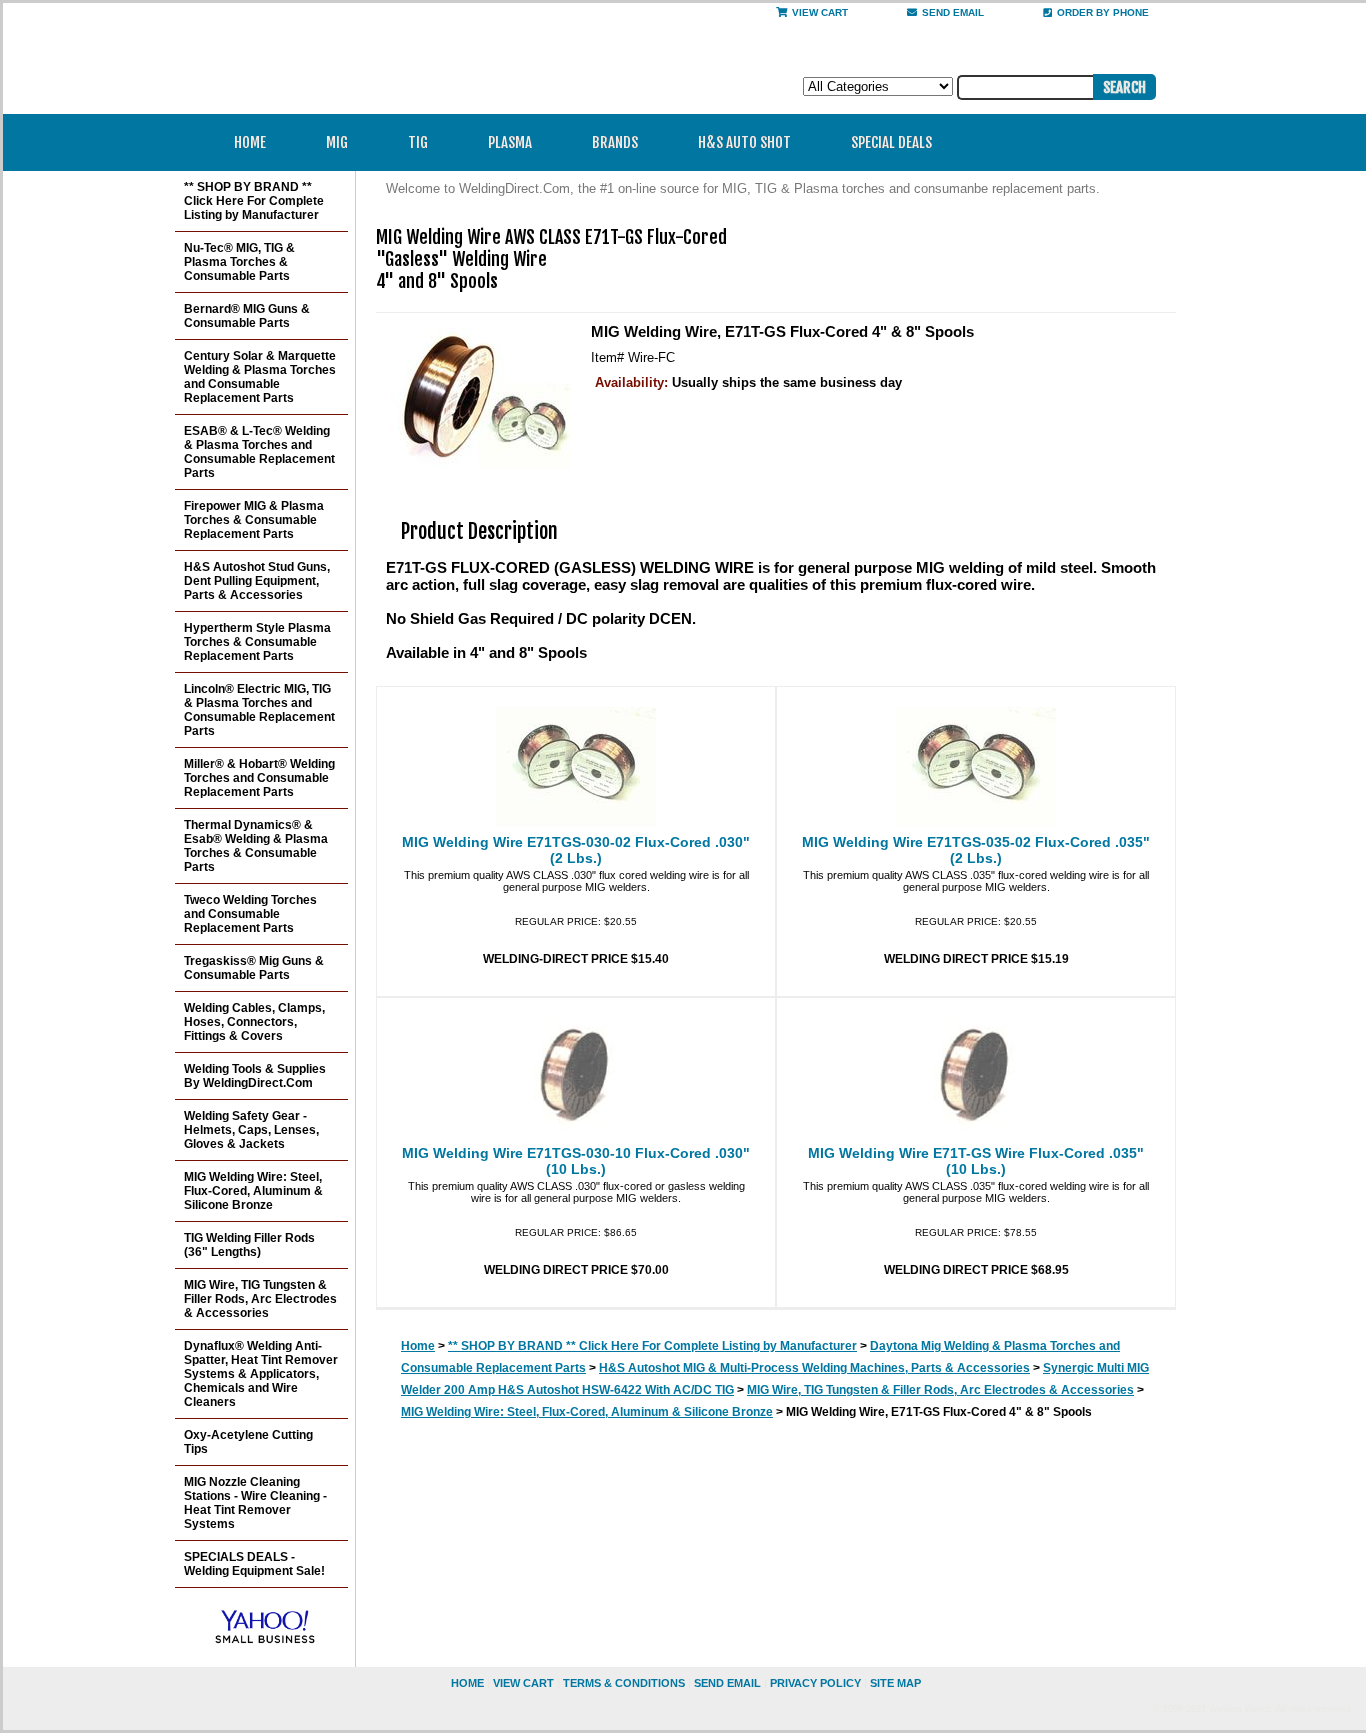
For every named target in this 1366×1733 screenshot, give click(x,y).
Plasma (510, 142)
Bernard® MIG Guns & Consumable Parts (247, 316)
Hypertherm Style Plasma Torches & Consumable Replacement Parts (257, 642)
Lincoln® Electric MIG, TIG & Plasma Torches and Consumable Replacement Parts (259, 710)
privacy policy (815, 1683)
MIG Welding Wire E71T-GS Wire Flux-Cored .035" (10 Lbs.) (976, 1161)
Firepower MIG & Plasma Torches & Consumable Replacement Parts (254, 520)
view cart (523, 1683)
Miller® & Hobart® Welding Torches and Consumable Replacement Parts (259, 778)
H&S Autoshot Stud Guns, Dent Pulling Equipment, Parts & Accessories (257, 581)
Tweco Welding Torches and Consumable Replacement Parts (250, 914)
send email (953, 12)
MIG (337, 142)
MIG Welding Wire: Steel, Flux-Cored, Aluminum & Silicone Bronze (587, 1412)
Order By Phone (1103, 12)
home (467, 1683)
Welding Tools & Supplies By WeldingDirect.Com (255, 1076)
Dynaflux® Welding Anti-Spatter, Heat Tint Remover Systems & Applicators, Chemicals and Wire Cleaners (261, 1374)
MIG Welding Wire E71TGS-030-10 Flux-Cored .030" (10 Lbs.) (576, 1161)
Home (250, 142)
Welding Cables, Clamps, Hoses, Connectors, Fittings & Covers (254, 1022)
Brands (615, 142)
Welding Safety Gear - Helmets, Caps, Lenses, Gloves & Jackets (251, 1130)
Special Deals (891, 142)
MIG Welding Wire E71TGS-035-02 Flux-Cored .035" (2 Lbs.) (976, 850)
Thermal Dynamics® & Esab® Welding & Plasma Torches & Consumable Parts (256, 846)
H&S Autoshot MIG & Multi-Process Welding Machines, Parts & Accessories (814, 1368)
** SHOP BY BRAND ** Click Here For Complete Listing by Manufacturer (652, 1346)
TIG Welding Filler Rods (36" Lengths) (249, 1245)
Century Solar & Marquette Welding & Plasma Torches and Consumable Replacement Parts (260, 377)
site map (895, 1683)
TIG (418, 142)
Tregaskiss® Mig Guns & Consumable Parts (254, 968)
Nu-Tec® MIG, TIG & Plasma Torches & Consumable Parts (239, 262)
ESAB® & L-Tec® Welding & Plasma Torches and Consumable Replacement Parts (259, 452)
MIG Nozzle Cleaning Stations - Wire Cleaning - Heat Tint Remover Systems (255, 1503)
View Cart (820, 12)
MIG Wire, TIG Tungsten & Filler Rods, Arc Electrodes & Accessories (940, 1390)
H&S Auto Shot (744, 142)
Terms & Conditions (624, 1683)
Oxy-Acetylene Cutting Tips (248, 1442)
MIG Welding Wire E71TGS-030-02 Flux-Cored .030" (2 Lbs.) (576, 850)
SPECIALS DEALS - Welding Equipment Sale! (254, 1564)
